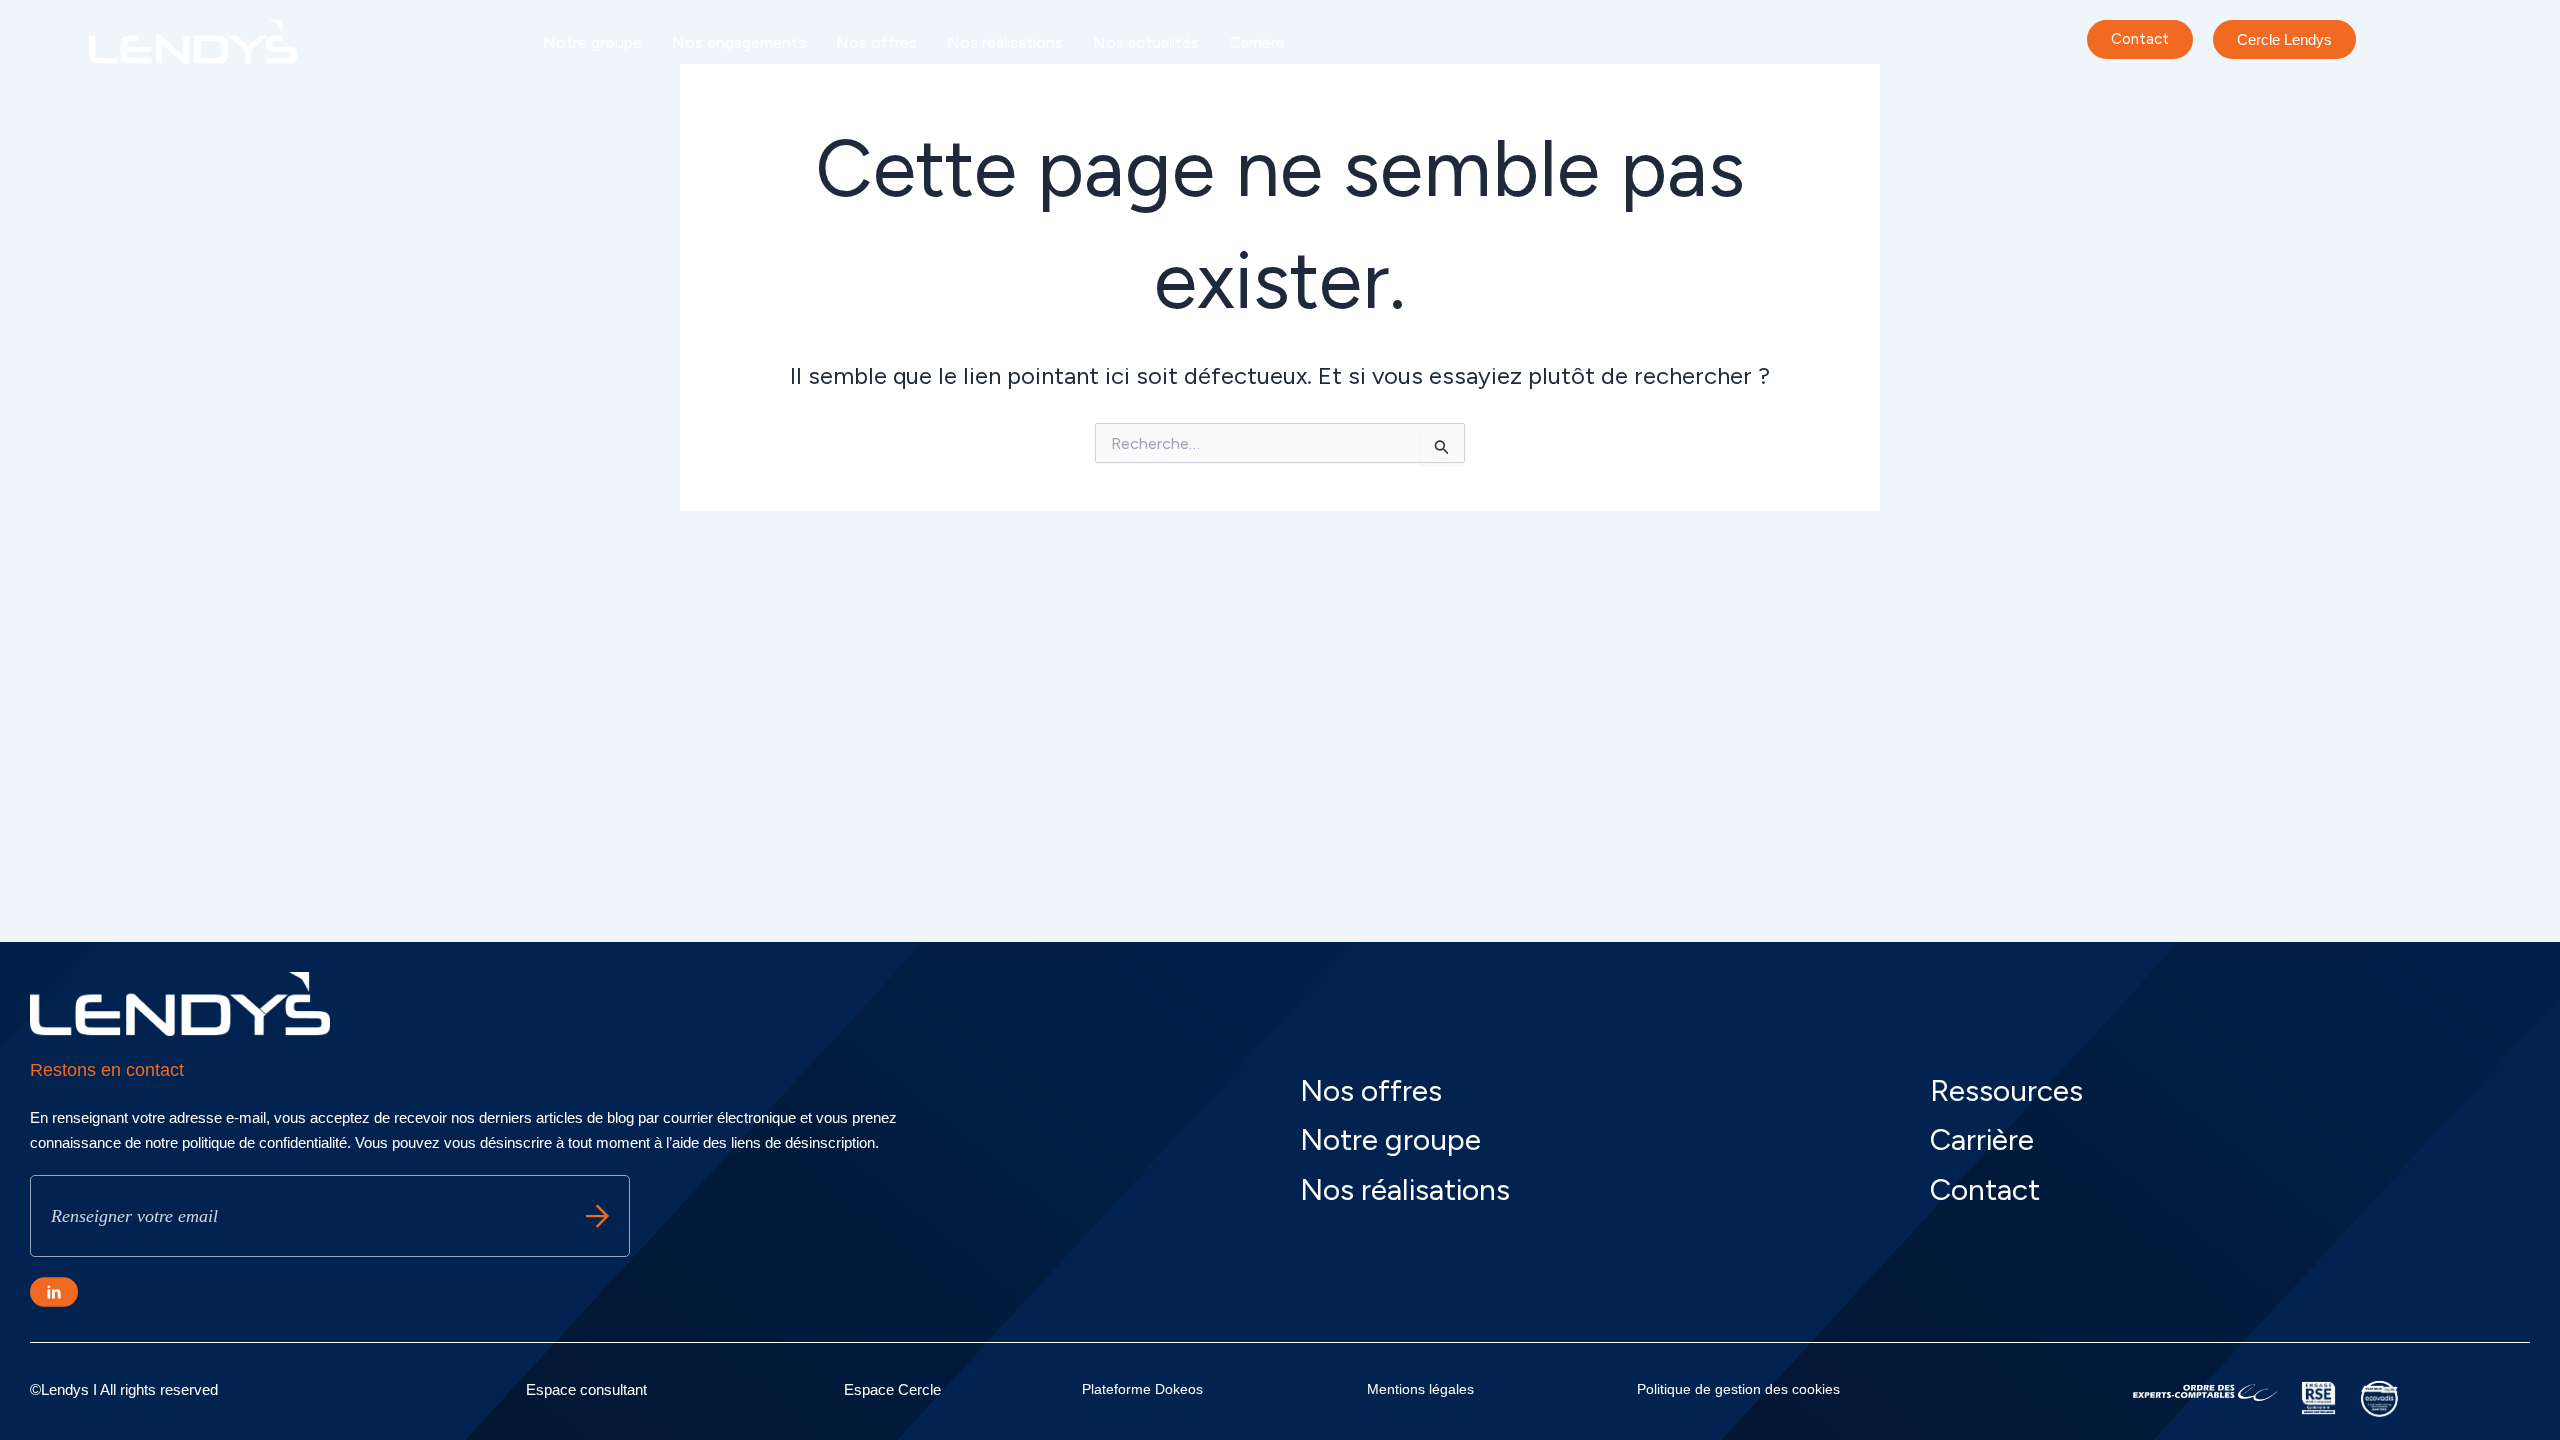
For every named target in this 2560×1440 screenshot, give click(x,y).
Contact (1985, 1189)
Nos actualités (1146, 42)
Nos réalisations (1005, 42)
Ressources (2006, 1090)
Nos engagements (739, 42)
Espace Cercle (892, 1389)
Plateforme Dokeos (1142, 1389)
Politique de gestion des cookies (1738, 1389)
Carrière (1257, 42)
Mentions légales (1420, 1389)
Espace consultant (586, 1389)
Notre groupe (592, 42)
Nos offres (876, 42)
